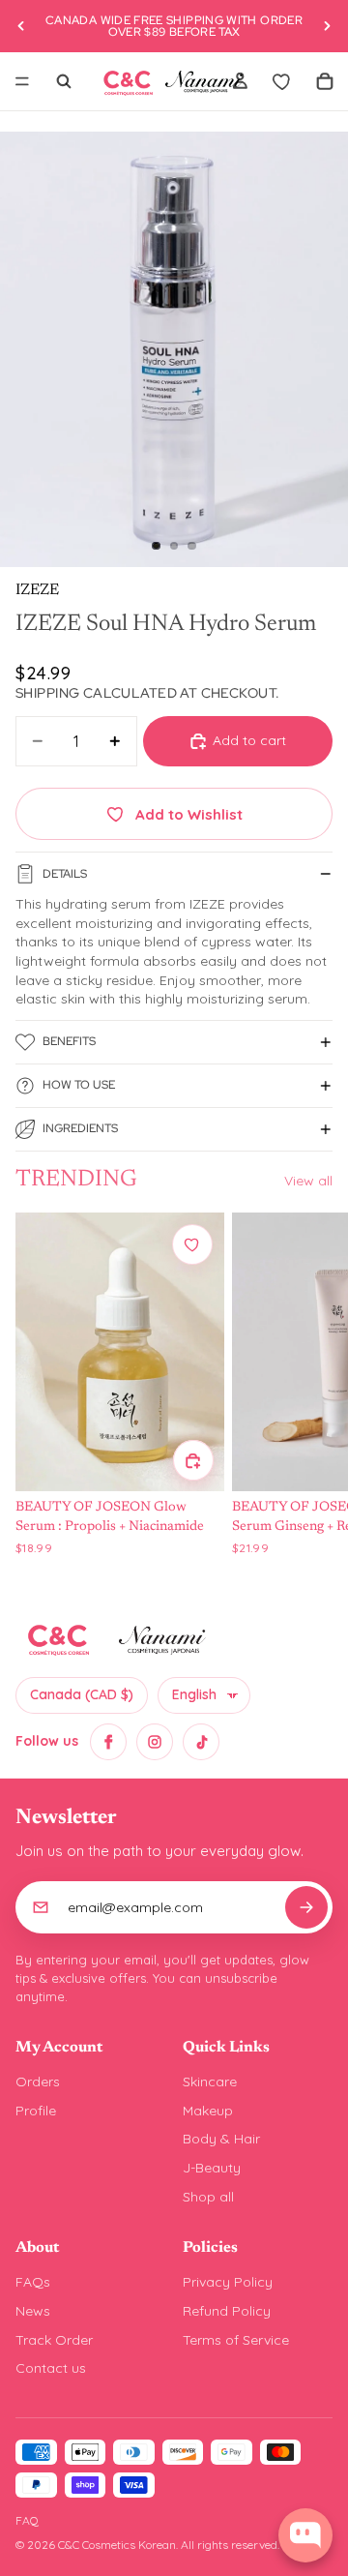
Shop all (208, 2197)
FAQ (27, 2520)
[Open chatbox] (305, 2535)
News (33, 2311)
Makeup (208, 2111)
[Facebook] (108, 1742)
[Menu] (22, 81)
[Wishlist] (282, 81)
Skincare (210, 2082)
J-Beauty (212, 2168)
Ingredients (80, 1128)
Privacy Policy (228, 2282)
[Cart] (325, 81)
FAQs (33, 2282)
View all (308, 1181)
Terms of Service (236, 2340)
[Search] (64, 81)
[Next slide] (327, 26)
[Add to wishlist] (192, 1244)
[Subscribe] (306, 1907)
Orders (38, 2082)
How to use (79, 1085)
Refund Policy (227, 2311)
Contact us (51, 2368)
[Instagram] (155, 1742)
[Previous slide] (21, 26)
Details (65, 874)
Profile (36, 2111)
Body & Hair (221, 2139)
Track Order (54, 2340)
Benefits (69, 1041)
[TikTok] (201, 1742)
